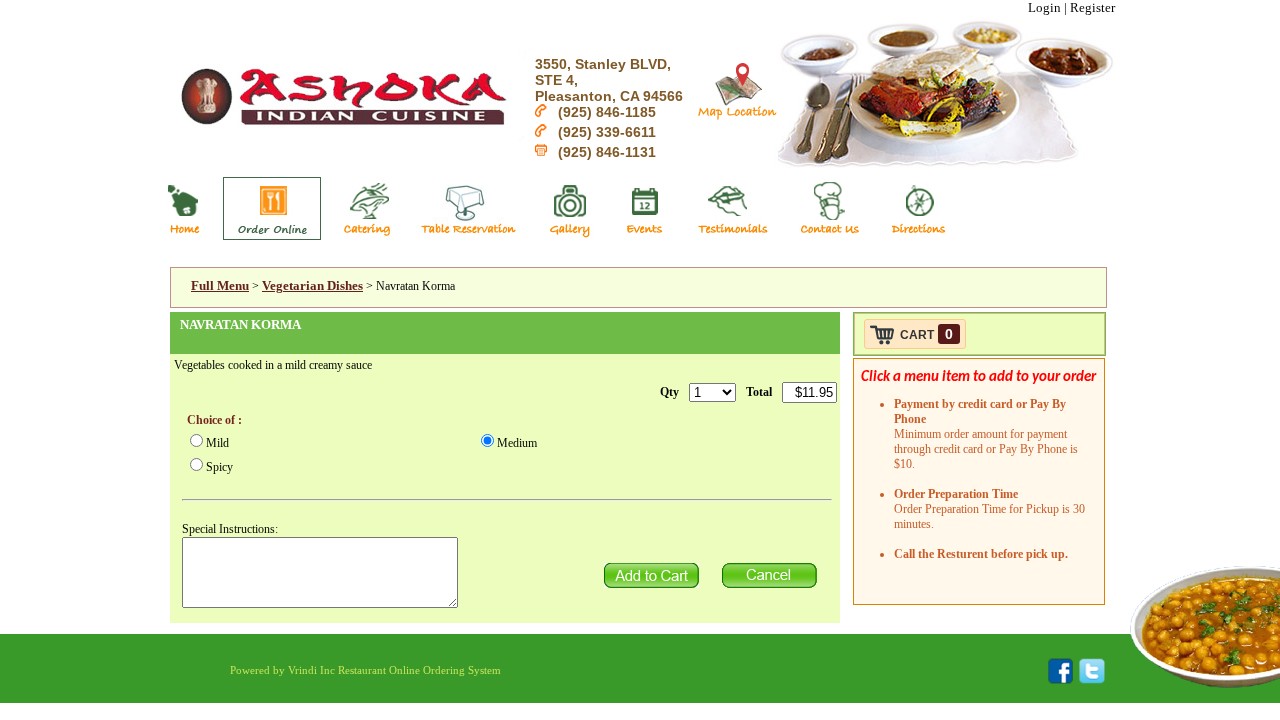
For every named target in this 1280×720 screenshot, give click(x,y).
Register (1092, 7)
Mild (217, 443)
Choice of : (214, 420)
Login (1044, 7)
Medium (517, 443)
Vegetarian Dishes (312, 285)
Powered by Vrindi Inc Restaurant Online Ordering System (365, 670)
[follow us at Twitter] (1089, 680)
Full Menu (220, 285)
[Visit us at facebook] (1060, 680)
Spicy (219, 467)
